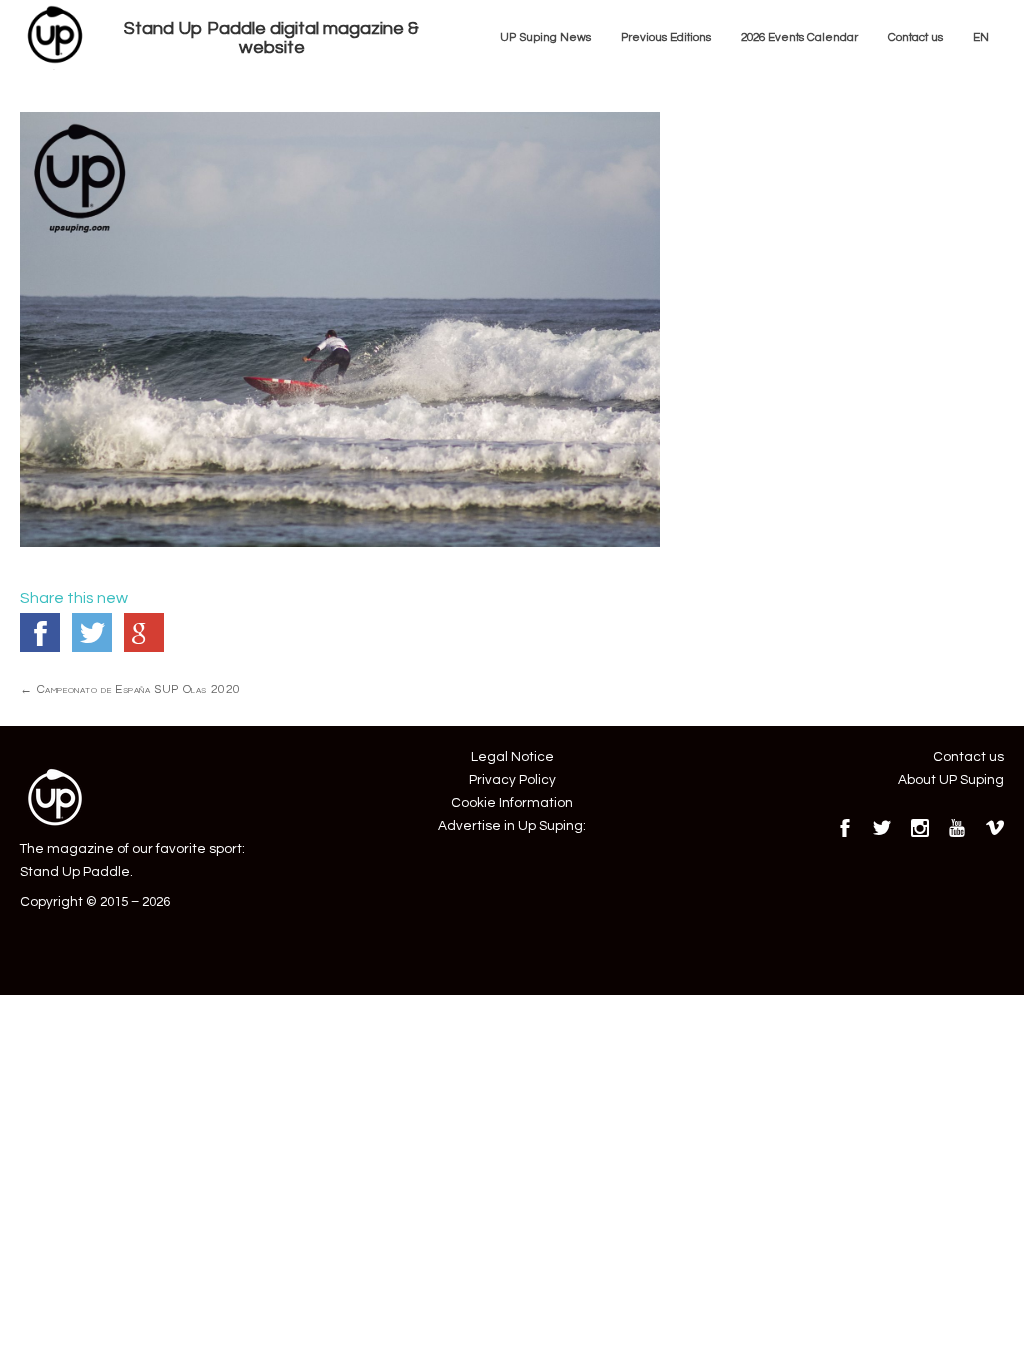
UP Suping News (545, 37)
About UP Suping (951, 780)
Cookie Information (512, 803)
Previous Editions (666, 37)
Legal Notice (512, 757)
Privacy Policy (512, 780)
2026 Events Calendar (799, 37)
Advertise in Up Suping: (512, 826)
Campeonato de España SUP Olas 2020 (130, 689)
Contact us (915, 37)
